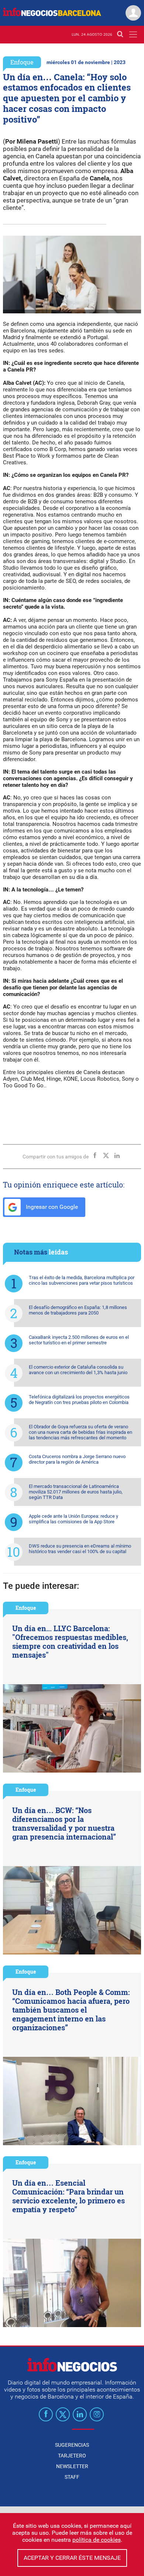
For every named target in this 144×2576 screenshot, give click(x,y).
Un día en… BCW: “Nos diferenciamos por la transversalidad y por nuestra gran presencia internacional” (64, 1823)
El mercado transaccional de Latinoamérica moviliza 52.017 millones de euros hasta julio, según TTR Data (76, 1492)
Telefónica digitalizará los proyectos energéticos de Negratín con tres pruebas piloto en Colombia (79, 1400)
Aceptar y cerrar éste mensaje (72, 2558)
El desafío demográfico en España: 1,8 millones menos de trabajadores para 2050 (78, 1310)
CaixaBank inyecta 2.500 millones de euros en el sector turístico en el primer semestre (79, 1340)
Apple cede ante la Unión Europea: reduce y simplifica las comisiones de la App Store (73, 1519)
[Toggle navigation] (133, 34)
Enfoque (22, 62)
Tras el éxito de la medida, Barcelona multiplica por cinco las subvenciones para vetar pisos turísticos (82, 1280)
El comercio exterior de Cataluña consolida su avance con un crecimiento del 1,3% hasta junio (78, 1370)
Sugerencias (72, 2445)
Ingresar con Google (51, 1207)
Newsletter (72, 2466)
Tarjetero (72, 2456)
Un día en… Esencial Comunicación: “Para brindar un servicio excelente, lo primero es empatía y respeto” (68, 2196)
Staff (72, 2477)
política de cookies (97, 2540)
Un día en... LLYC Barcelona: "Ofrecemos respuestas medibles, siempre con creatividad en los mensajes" (70, 1641)
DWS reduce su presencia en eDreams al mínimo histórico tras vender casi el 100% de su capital (80, 1549)
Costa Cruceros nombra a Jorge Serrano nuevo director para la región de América (77, 1459)
